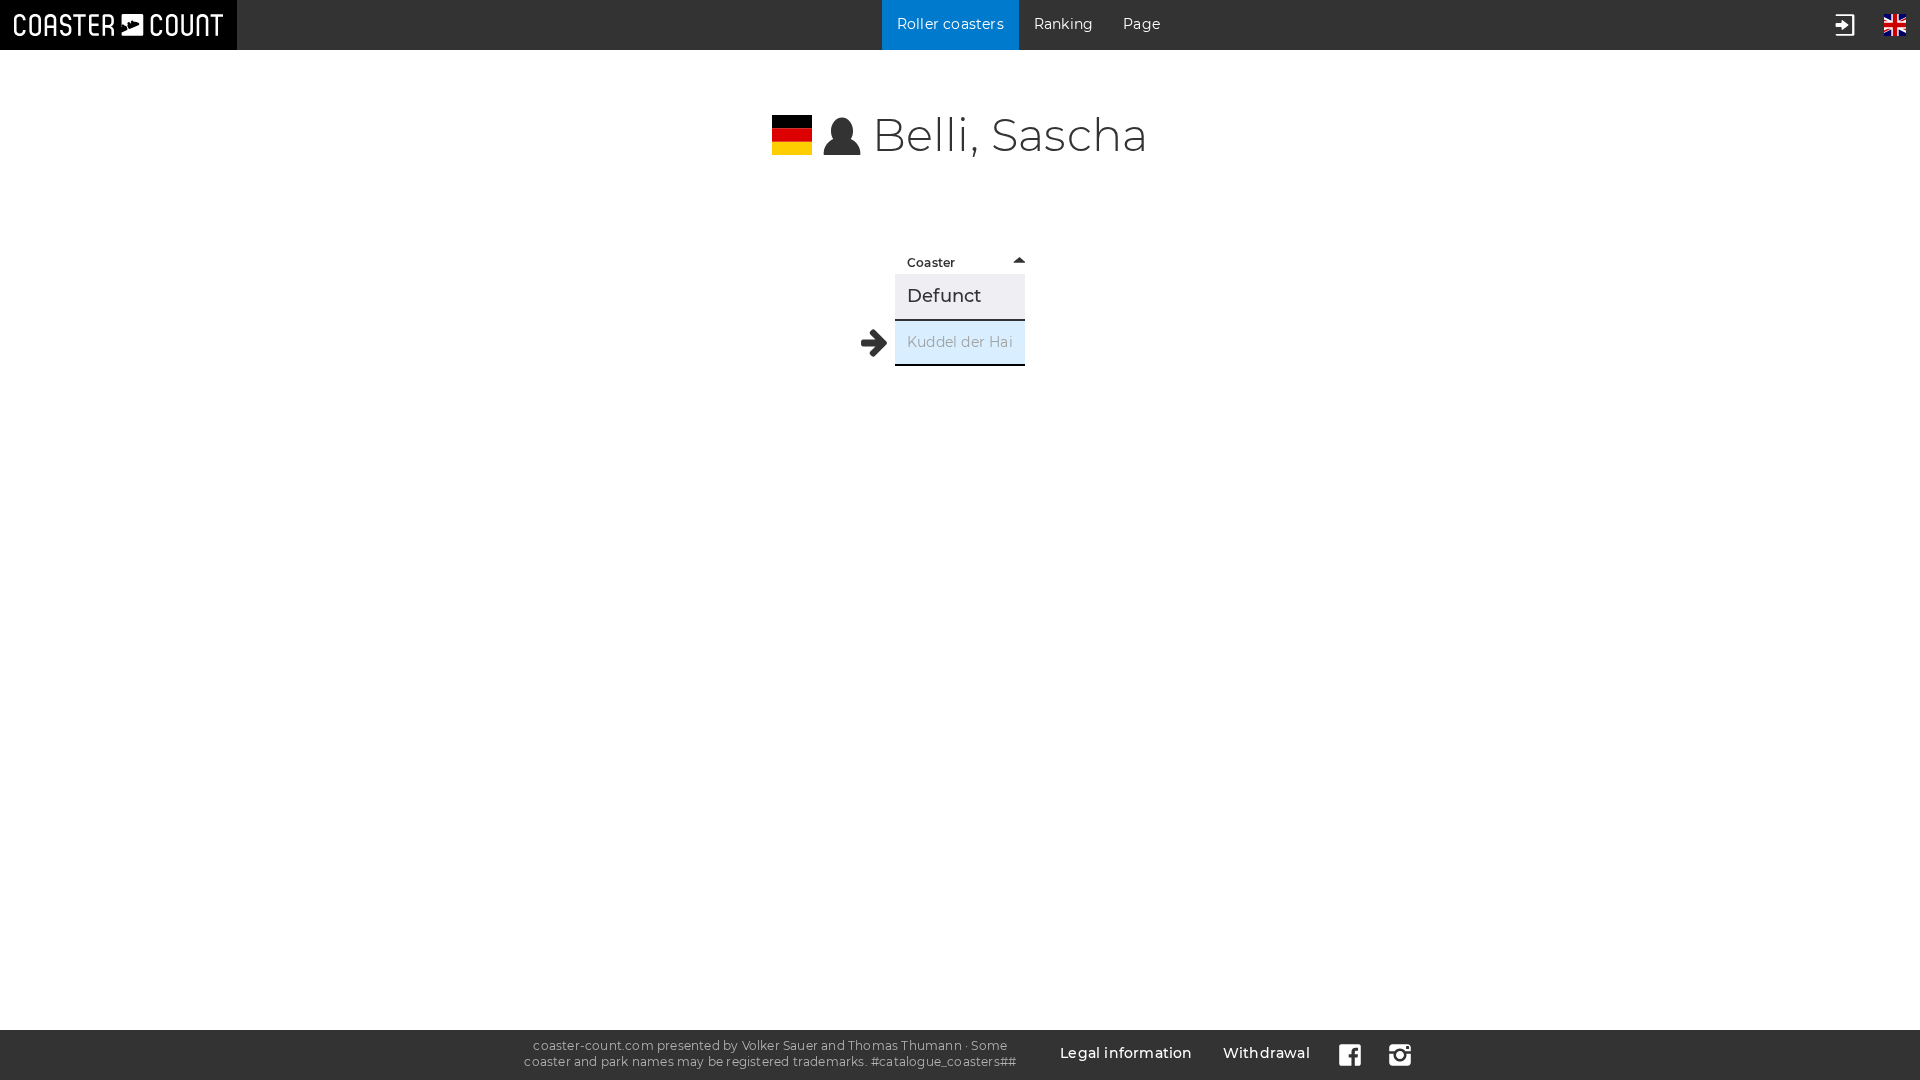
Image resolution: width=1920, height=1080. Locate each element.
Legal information (1126, 1053)
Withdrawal (1266, 1053)
